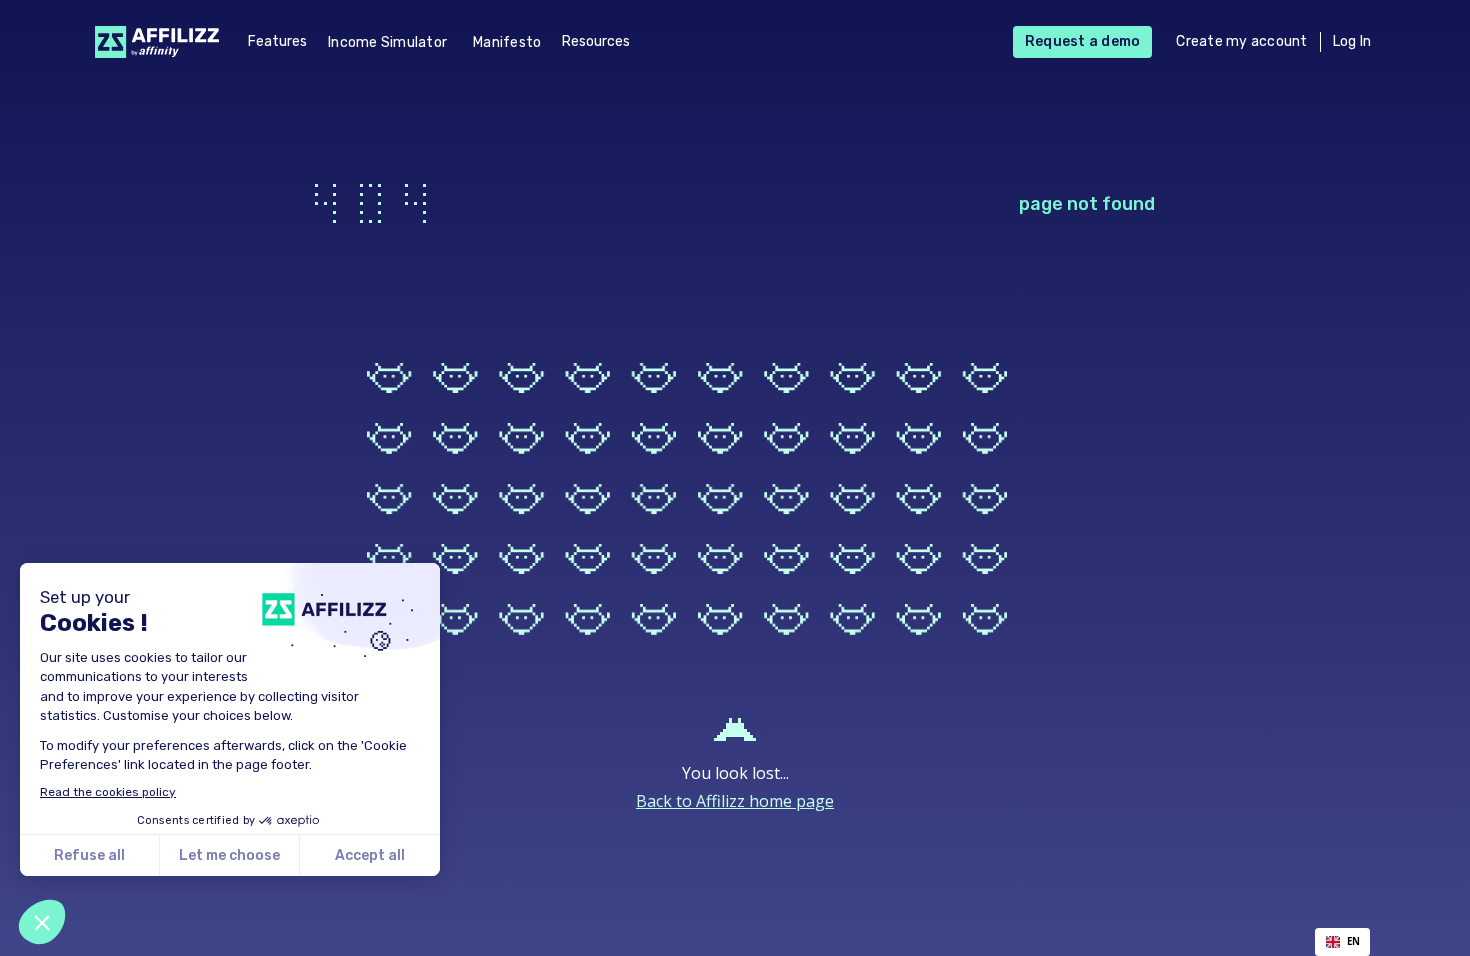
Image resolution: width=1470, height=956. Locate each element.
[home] (151, 41)
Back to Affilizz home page (735, 801)
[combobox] (1342, 942)
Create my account (1241, 41)
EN (1353, 941)
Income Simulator (387, 42)
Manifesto (507, 42)
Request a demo (1083, 41)
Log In (1352, 41)
